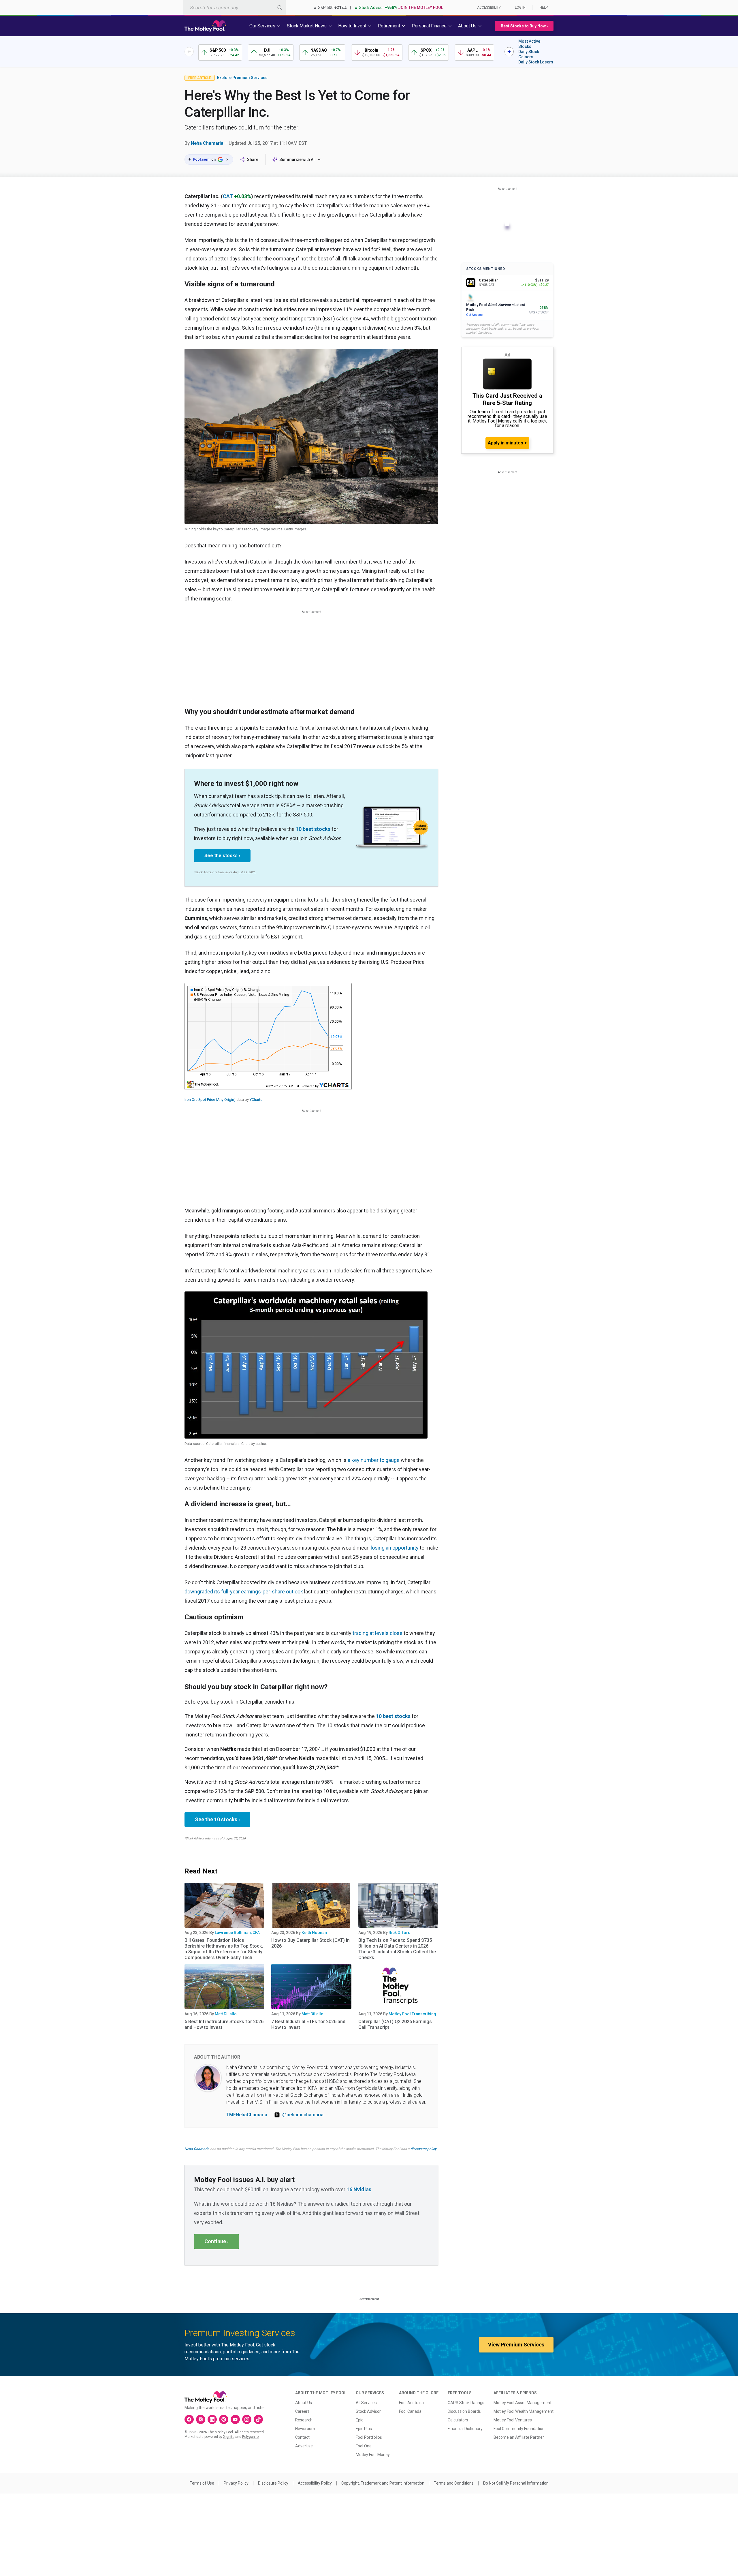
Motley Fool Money (373, 2455)
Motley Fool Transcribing (412, 2014)
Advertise (304, 2446)
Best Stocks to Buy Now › (524, 26)
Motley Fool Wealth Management (524, 2411)
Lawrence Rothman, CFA (237, 1933)
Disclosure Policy (273, 2483)
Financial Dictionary (465, 2429)
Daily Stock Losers (536, 62)
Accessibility (489, 7)
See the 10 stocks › (217, 1819)
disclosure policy (423, 2149)
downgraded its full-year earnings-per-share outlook (244, 1592)
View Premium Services (516, 2345)
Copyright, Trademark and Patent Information (383, 2483)
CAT (228, 196)
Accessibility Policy (315, 2483)
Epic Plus (364, 2429)
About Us (304, 2403)
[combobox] (234, 7)
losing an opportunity (395, 1548)
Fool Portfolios (369, 2437)
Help (544, 7)
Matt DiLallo (226, 2014)
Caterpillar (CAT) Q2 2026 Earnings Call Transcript (395, 2024)
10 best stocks (313, 829)
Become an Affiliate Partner (519, 2437)
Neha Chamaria (207, 143)
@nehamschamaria (303, 2115)
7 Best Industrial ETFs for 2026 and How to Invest (308, 2024)
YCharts (256, 1100)
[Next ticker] (509, 52)
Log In (520, 7)
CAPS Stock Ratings (466, 2403)
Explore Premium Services (242, 78)
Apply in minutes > (507, 443)
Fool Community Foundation (519, 2429)
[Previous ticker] (189, 52)
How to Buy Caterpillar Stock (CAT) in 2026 (310, 1943)
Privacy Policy (236, 2483)
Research (304, 2420)
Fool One (364, 2446)
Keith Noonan (314, 1933)
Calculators (458, 2420)
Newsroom (305, 2429)
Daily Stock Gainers (529, 54)
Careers (302, 2411)
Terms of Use (202, 2483)
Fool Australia (411, 2403)
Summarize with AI (297, 159)
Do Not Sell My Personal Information (516, 2483)
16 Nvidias (359, 2189)
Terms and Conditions (454, 2483)
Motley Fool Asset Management (523, 2403)
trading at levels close (378, 1633)
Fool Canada (410, 2411)
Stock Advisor (368, 2411)
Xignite (229, 2437)
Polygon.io (250, 2437)
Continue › (216, 2241)
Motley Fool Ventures (513, 2420)
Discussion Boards (464, 2411)
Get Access (474, 315)
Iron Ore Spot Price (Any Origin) (210, 1100)
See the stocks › (222, 856)
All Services (366, 2403)
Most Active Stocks (529, 44)
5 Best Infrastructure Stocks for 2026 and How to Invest (224, 2024)
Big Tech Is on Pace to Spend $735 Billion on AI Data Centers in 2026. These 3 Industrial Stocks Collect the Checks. (397, 1949)
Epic (359, 2420)
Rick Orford (400, 1933)
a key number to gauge (374, 1460)
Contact (302, 2437)
